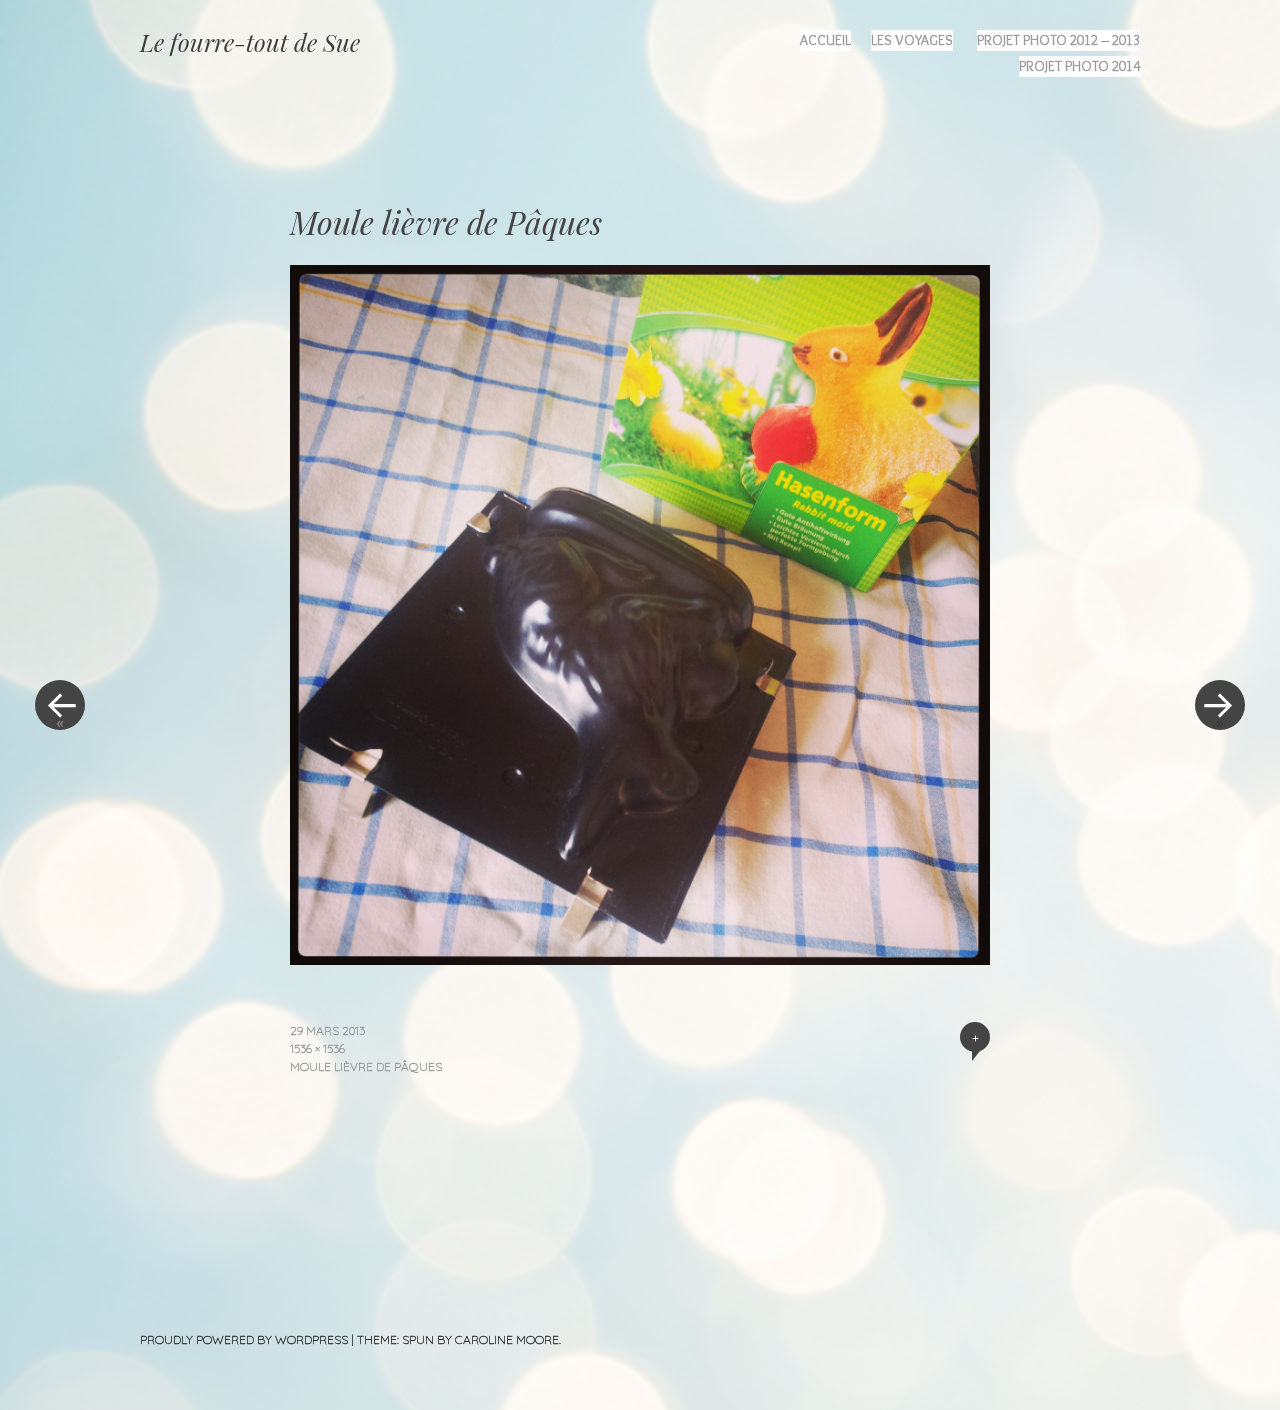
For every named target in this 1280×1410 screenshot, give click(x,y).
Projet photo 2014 (1079, 66)
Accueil (825, 40)
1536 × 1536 (317, 1048)
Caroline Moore (507, 1339)
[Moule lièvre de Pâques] (640, 958)
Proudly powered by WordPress (244, 1339)
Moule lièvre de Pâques (366, 1066)
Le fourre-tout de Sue (250, 42)
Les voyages (912, 40)
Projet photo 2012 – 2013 (1058, 40)
